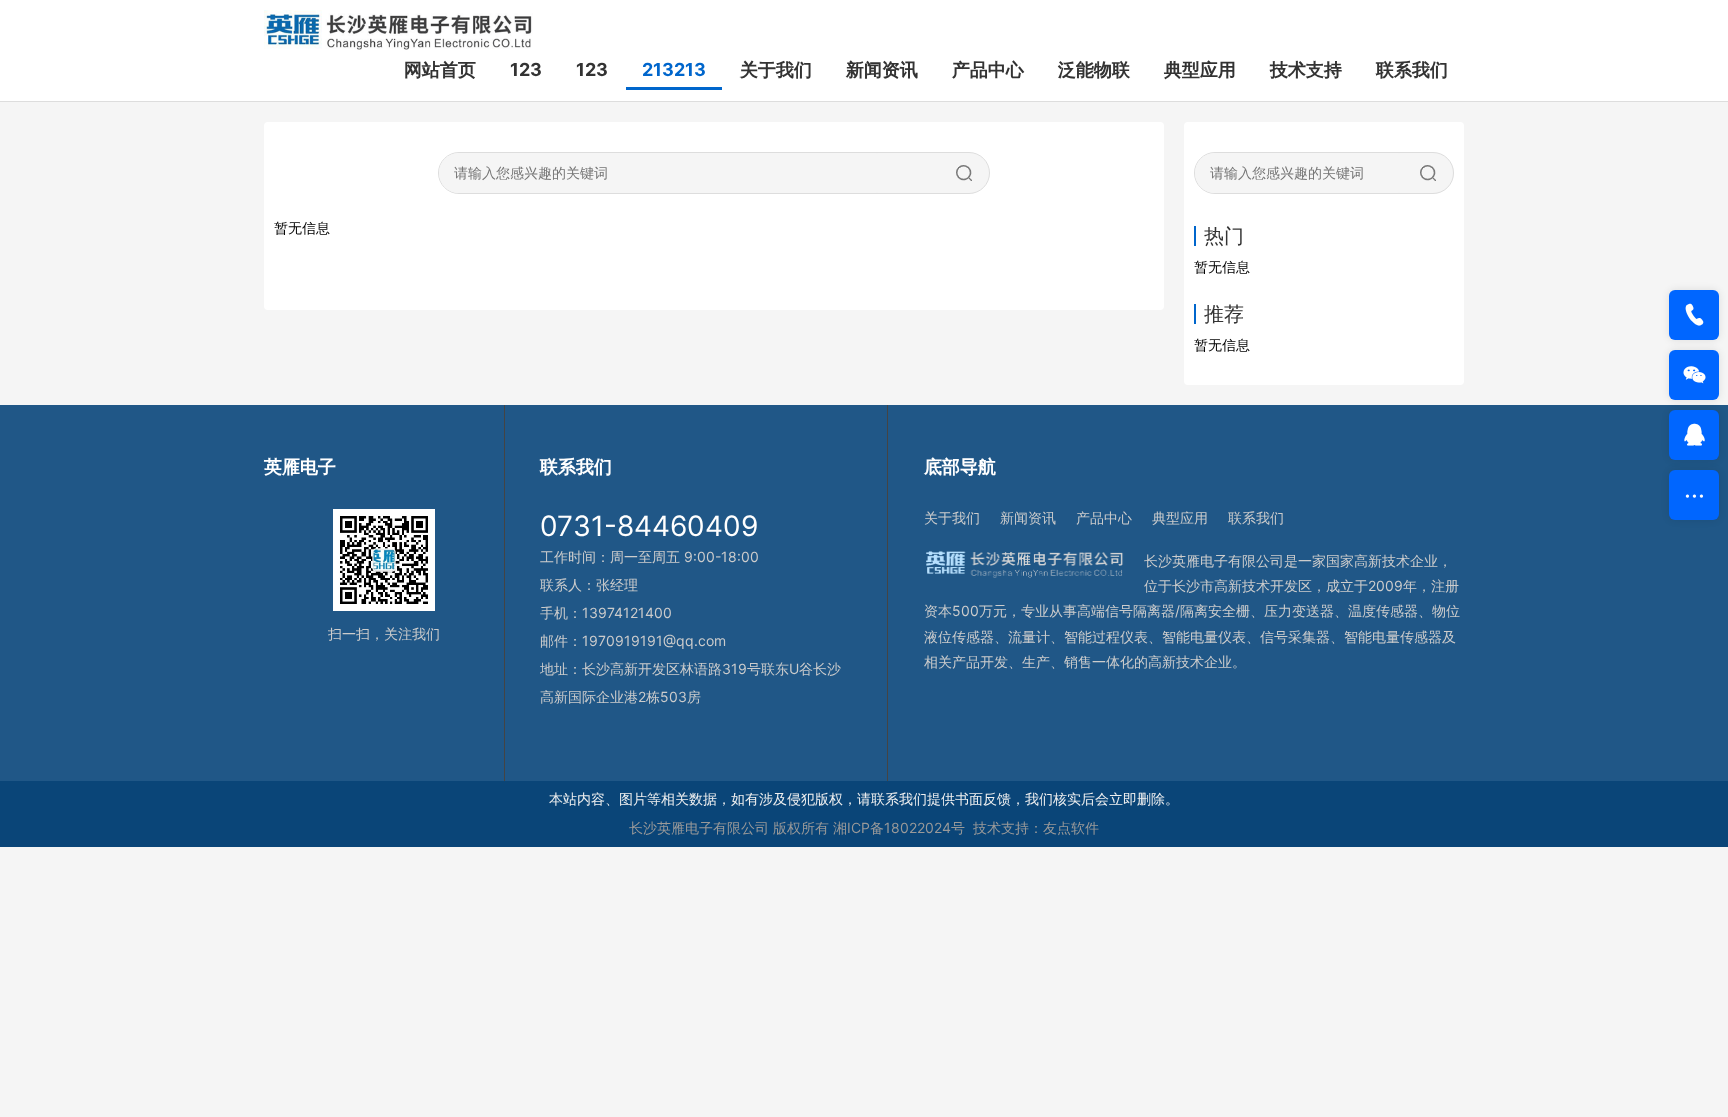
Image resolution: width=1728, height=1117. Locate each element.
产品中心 (988, 69)
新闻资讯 (882, 69)
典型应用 (1200, 69)
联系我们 (1412, 69)
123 (526, 69)
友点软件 (1071, 827)
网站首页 (440, 69)
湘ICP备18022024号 (899, 827)
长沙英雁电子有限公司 (699, 827)
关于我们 (776, 69)
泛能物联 (1094, 69)
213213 (674, 69)
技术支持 (1306, 69)
